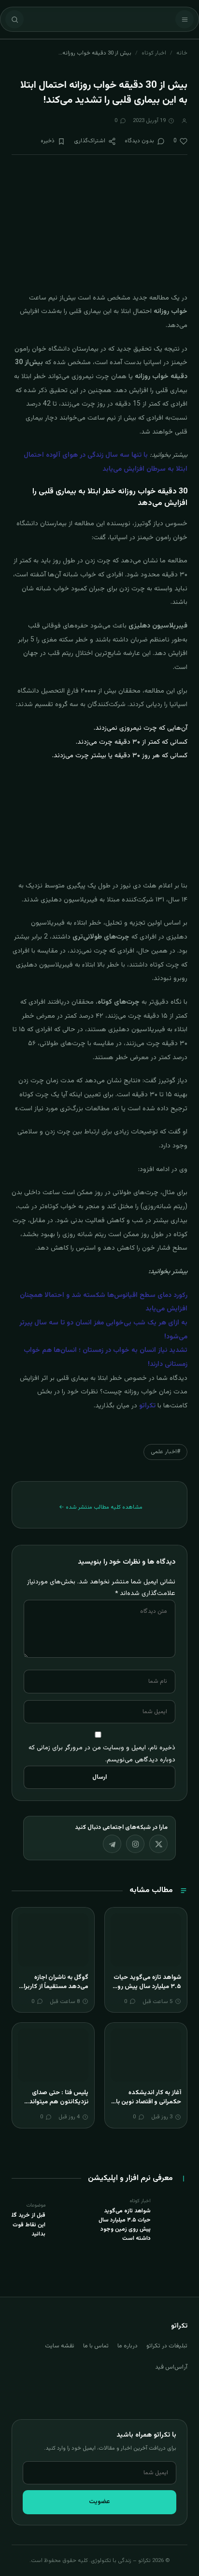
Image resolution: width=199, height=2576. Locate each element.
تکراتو (147, 1406)
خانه (182, 53)
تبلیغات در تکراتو (167, 2346)
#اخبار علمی (165, 1452)
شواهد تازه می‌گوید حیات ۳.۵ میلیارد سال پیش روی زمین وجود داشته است (147, 1987)
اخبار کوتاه (154, 53)
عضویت (99, 2502)
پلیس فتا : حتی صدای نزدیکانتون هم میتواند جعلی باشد (59, 2102)
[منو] (185, 19)
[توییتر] (158, 1844)
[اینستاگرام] (135, 1844)
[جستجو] (14, 19)
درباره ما (128, 2346)
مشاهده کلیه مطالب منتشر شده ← (101, 1507)
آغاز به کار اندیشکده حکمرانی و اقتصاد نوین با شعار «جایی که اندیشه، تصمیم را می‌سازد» (149, 2107)
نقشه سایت (60, 2346)
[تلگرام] (112, 1844)
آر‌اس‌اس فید (171, 2367)
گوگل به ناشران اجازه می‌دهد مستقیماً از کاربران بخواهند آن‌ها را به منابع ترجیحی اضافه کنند (54, 1992)
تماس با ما (96, 2346)
